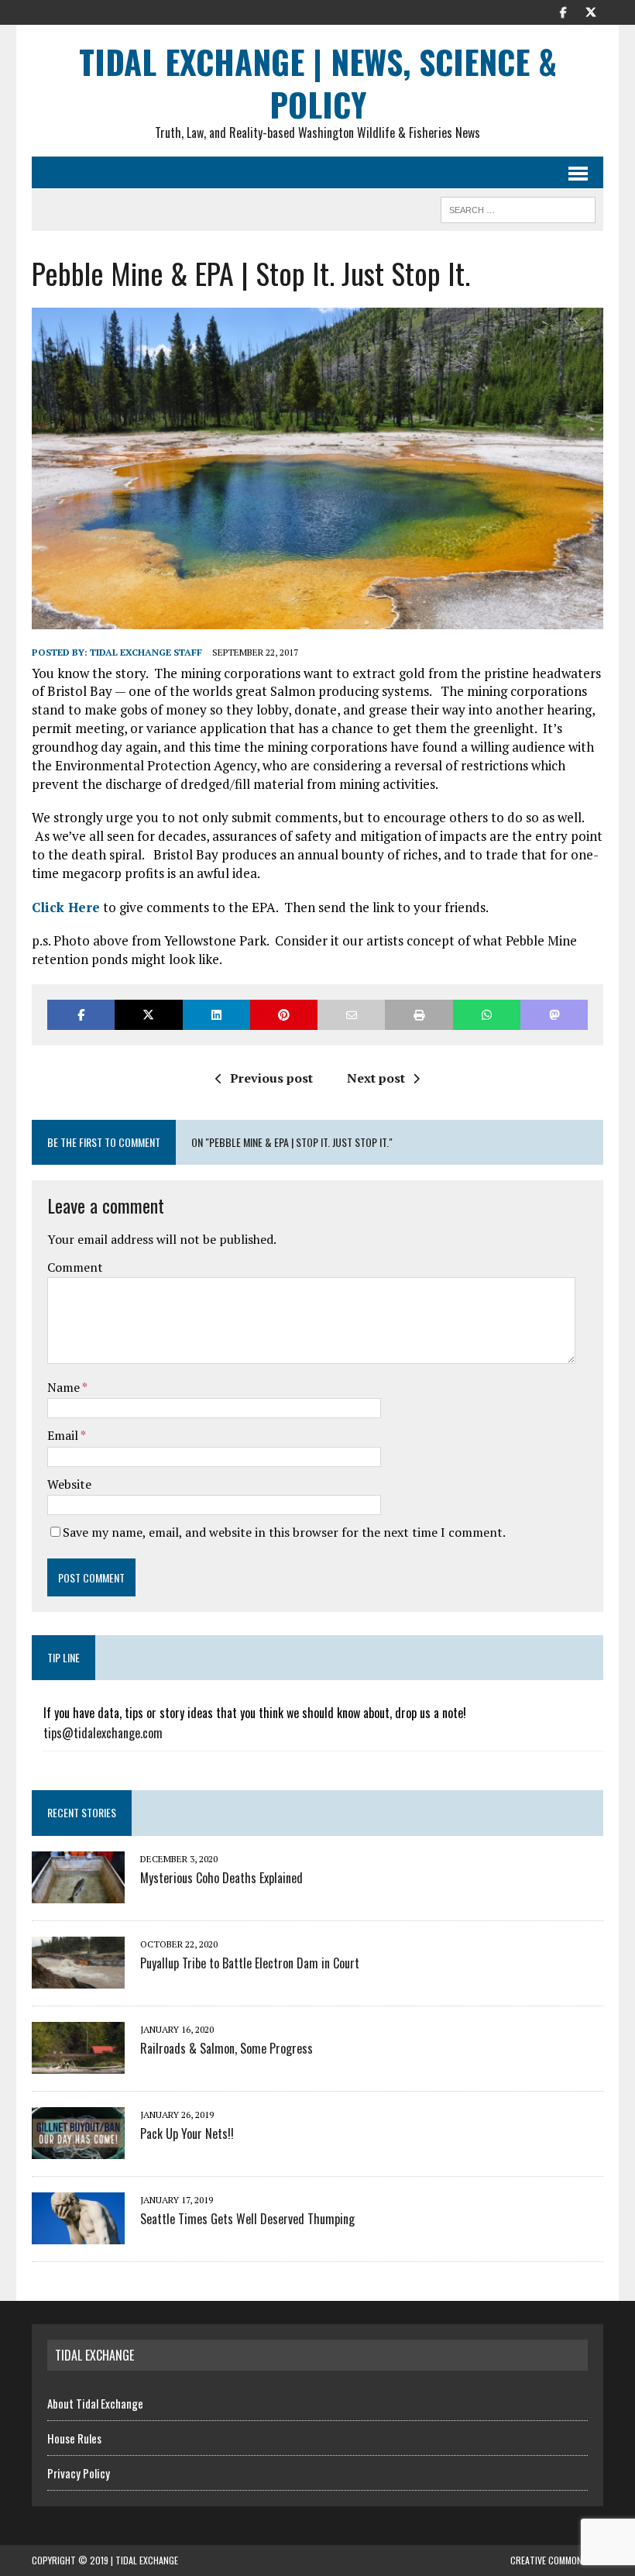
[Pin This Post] (284, 1015)
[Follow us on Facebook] (563, 11)
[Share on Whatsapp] (487, 1015)
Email (64, 1435)
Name (65, 1387)
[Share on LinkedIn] (216, 1015)
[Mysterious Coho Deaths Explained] (78, 1892)
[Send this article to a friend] (351, 1015)
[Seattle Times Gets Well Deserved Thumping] (78, 2233)
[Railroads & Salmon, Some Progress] (78, 2063)
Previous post (271, 1078)
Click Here (66, 907)
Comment (75, 1267)
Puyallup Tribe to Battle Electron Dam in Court (250, 1963)
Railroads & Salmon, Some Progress (227, 2048)
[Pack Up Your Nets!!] (78, 2148)
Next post (376, 1078)
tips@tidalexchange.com (103, 1733)
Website (69, 1484)
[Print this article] (419, 1015)
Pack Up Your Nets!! (187, 2133)
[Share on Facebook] (81, 1015)
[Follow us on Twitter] (591, 11)
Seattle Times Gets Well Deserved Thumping (247, 2219)
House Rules (74, 2438)
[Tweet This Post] (148, 1015)
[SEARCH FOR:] (518, 208)
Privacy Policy (79, 2473)
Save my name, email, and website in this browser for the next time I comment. (284, 1532)
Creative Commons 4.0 (557, 2560)
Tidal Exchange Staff (146, 652)
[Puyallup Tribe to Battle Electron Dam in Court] (78, 1978)
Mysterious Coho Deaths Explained (221, 1878)
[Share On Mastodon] (554, 1015)
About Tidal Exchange (95, 2403)
